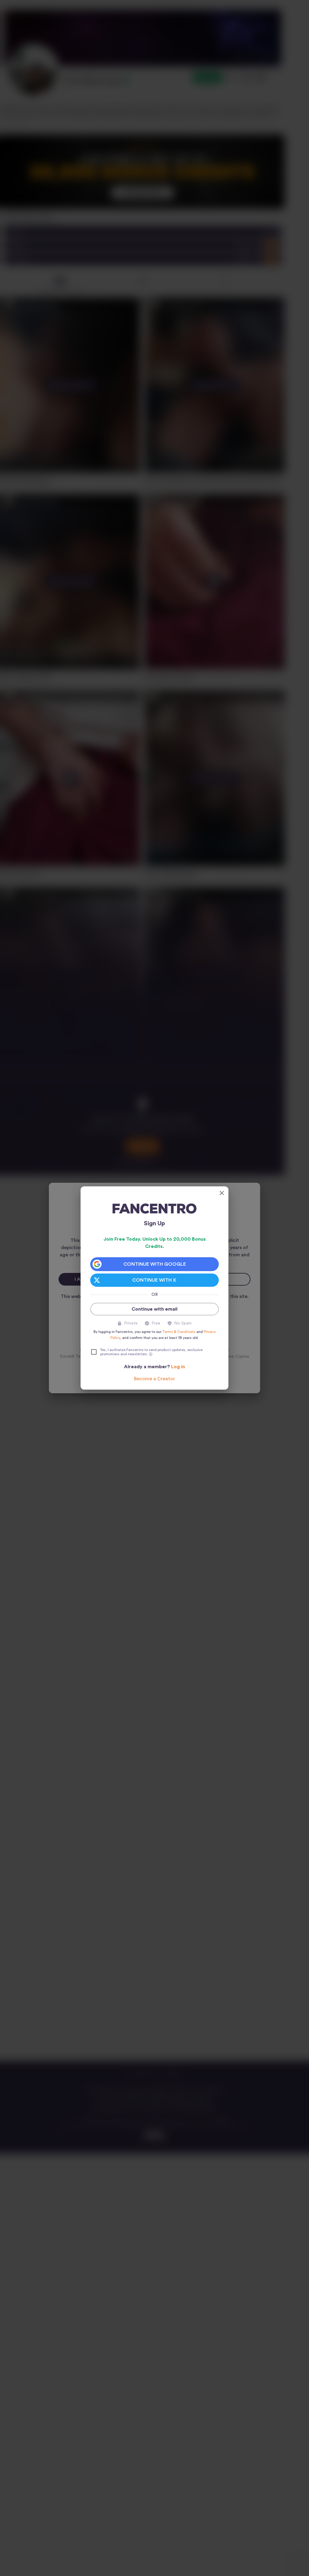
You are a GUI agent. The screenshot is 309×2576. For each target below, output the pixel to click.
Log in (178, 1367)
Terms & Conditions (179, 1332)
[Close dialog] (222, 1193)
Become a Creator (154, 1379)
